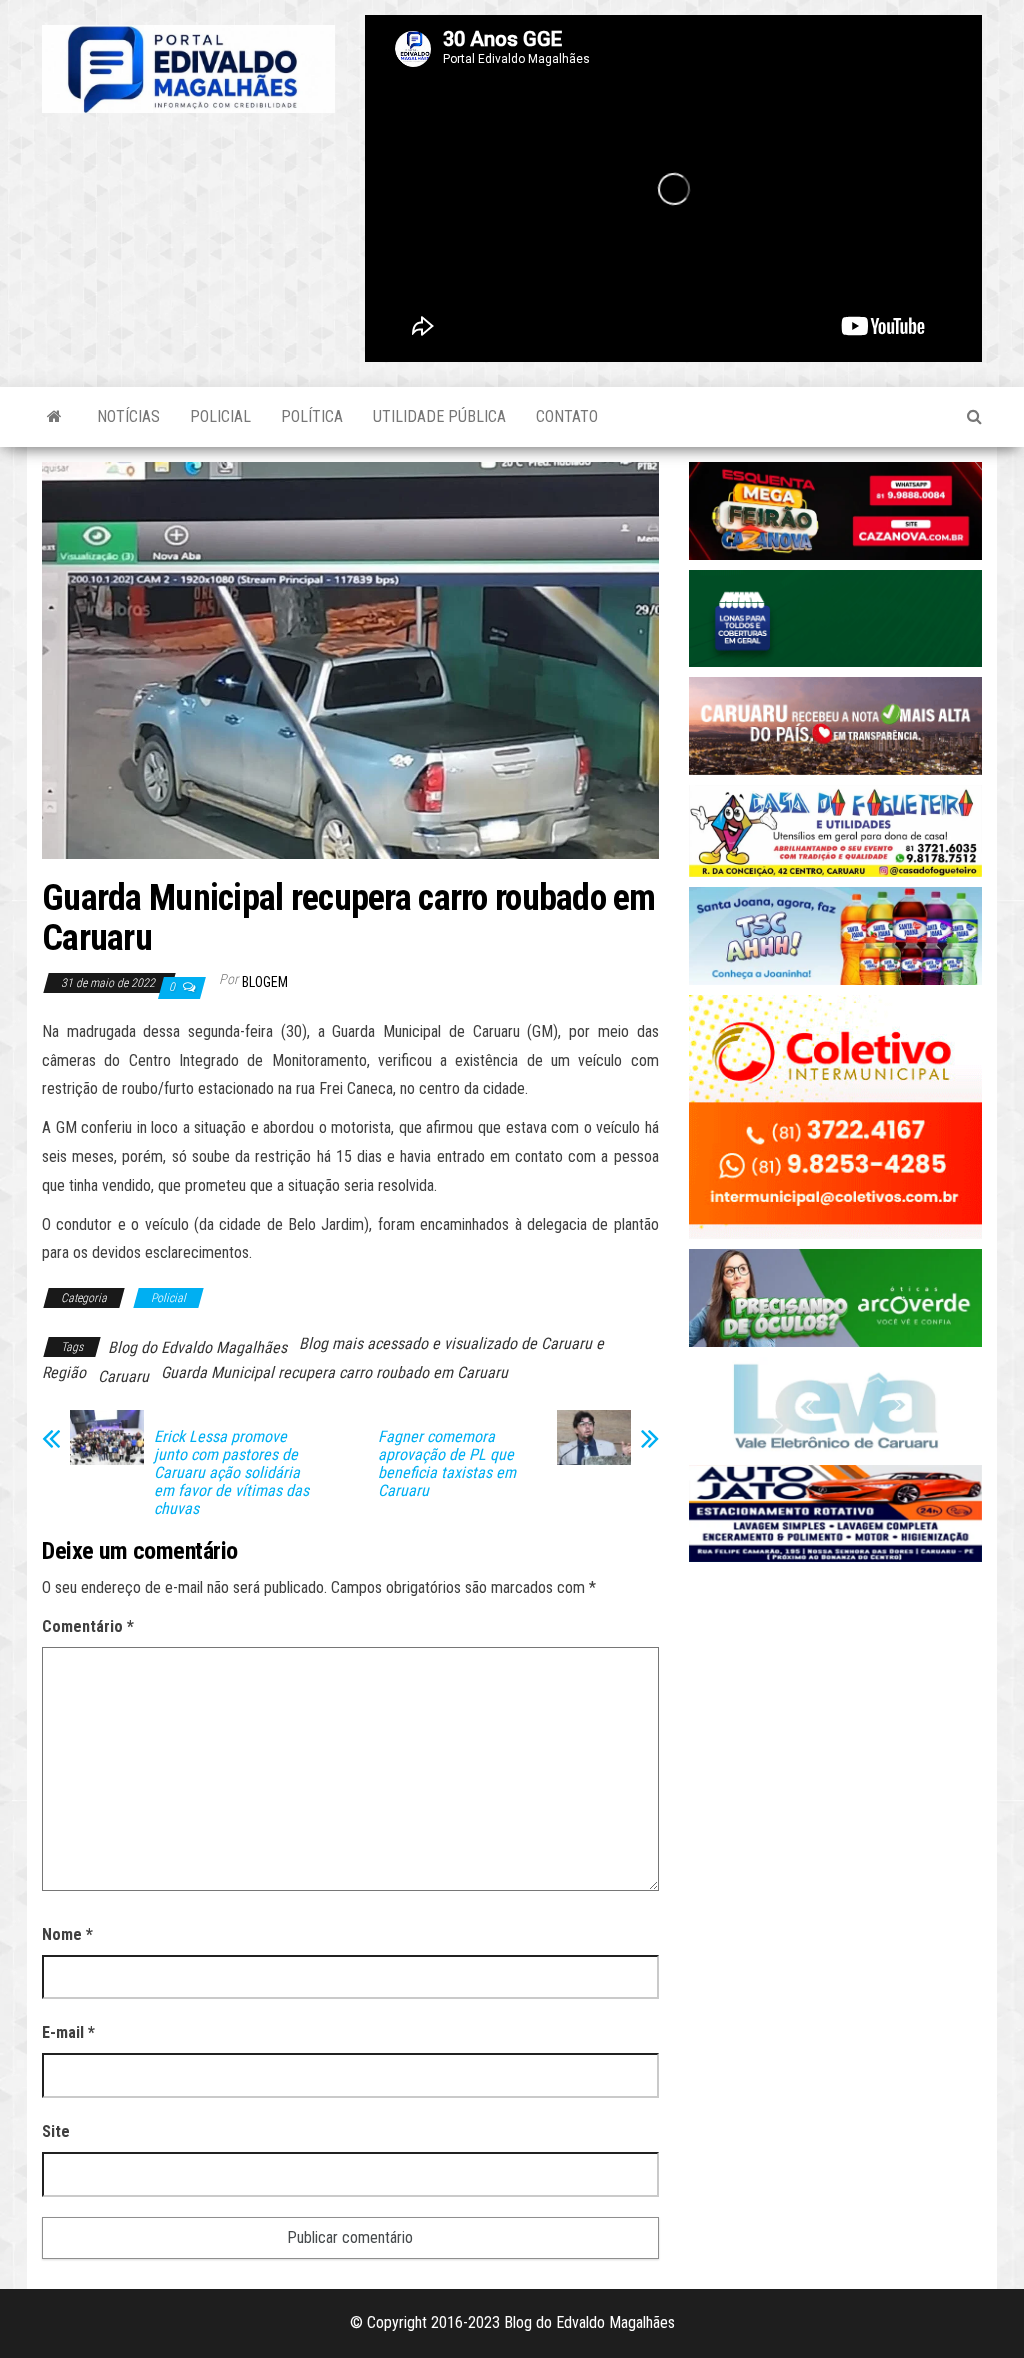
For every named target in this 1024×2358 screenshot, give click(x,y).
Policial (220, 416)
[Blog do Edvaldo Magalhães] (54, 417)
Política (312, 416)
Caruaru (123, 1376)
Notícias (128, 416)
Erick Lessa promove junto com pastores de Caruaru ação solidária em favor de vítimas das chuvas (231, 1473)
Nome (67, 1934)
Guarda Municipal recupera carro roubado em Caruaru (334, 1372)
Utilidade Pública (439, 416)
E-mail (68, 2032)
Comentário (88, 1626)
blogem (265, 982)
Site (56, 2131)
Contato (567, 416)
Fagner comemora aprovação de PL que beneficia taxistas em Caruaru (447, 1464)
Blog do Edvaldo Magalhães (197, 1347)
